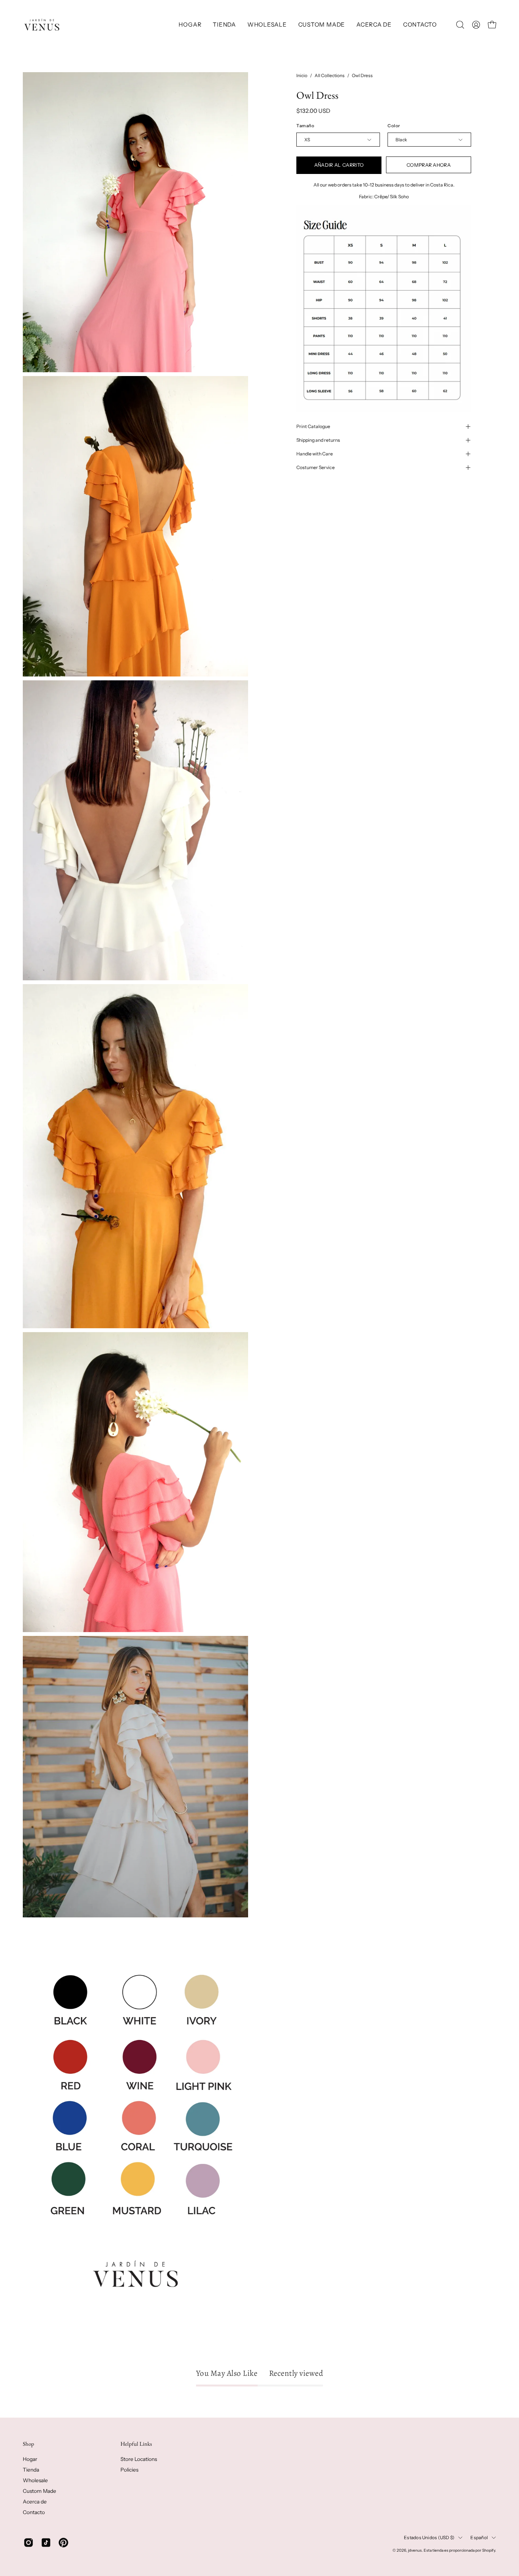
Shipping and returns (318, 440)
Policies (129, 2470)
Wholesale (35, 2480)
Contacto (34, 2512)
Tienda (31, 2470)
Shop (28, 2444)
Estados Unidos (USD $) (429, 2537)
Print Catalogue (313, 426)
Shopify (489, 2550)
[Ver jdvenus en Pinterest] (63, 2543)
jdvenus (415, 2550)
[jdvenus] (42, 25)
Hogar (30, 2459)
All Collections (330, 75)
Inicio (302, 75)
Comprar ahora (428, 165)
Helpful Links (136, 2444)
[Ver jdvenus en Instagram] (28, 2543)
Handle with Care (315, 454)
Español (479, 2537)
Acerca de (35, 2502)
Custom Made (40, 2491)
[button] (224, 25)
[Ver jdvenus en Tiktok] (46, 2543)
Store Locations (139, 2459)
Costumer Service (316, 467)
